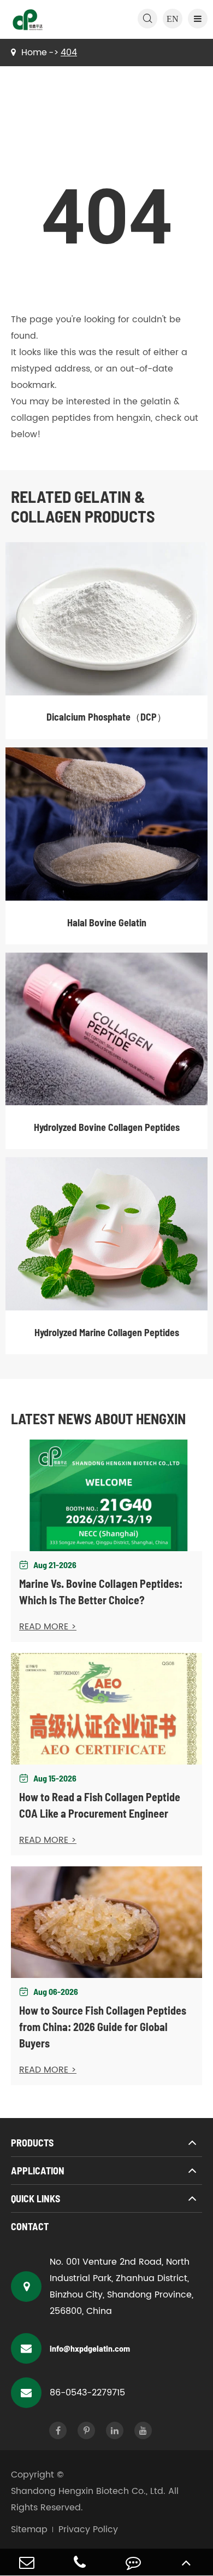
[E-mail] (27, 2562)
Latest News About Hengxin (98, 1418)
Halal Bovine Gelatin (107, 923)
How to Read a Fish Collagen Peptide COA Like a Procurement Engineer (100, 1805)
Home (34, 53)
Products (32, 2143)
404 (69, 53)
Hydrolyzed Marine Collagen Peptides (107, 1332)
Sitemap (29, 2529)
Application (38, 2171)
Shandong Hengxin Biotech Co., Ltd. (88, 2491)
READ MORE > (48, 1627)
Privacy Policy (88, 2529)
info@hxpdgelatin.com (90, 2348)
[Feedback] (133, 2562)
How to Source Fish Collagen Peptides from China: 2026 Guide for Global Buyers (103, 2027)
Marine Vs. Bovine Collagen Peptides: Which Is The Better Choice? (101, 1592)
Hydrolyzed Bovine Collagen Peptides (107, 1127)
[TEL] (80, 2562)
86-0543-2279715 (87, 2393)
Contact (30, 2226)
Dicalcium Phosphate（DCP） (106, 717)
